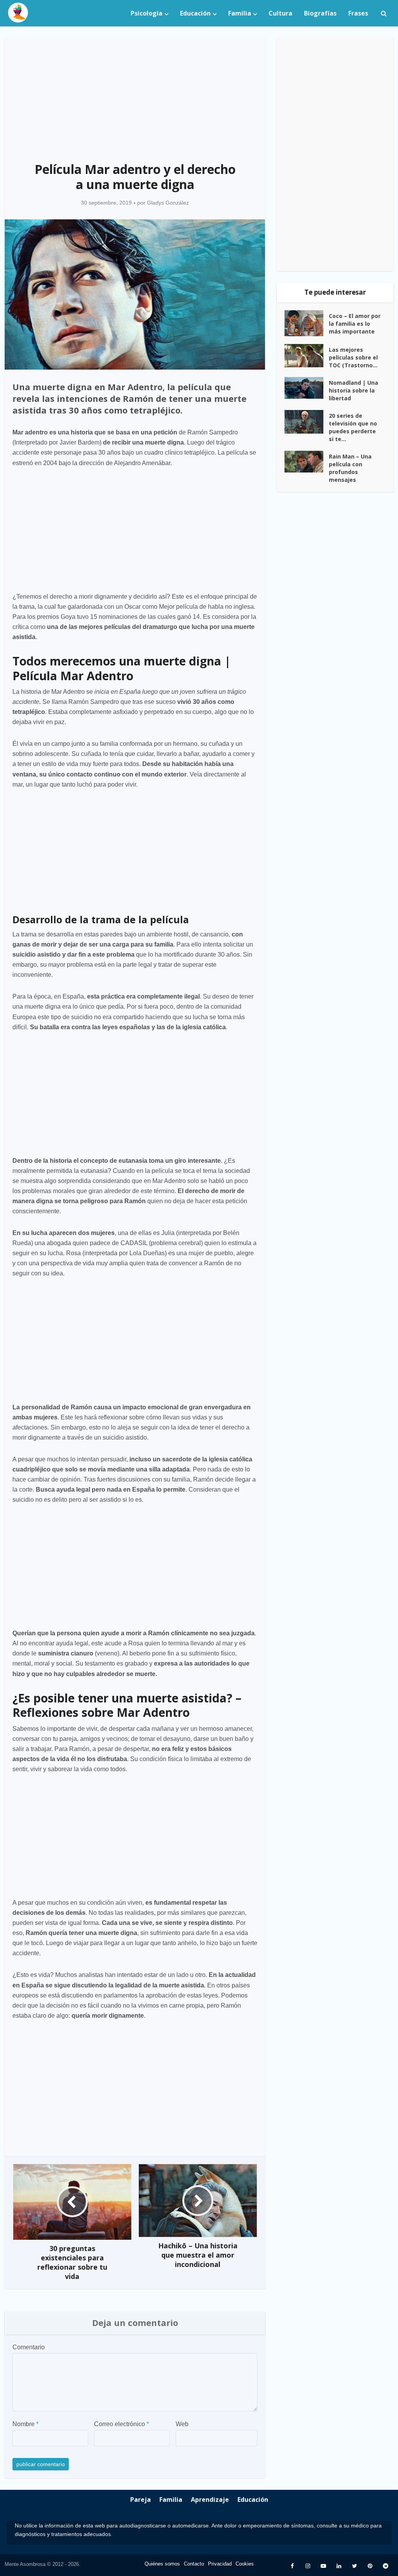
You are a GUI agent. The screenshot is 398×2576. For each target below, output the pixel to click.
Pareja (141, 2500)
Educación (195, 13)
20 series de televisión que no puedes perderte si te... (353, 427)
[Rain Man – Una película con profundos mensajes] (307, 462)
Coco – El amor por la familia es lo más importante (355, 324)
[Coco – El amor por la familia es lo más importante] (307, 323)
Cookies (245, 2564)
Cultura (280, 13)
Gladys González (168, 203)
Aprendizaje (210, 2500)
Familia (240, 13)
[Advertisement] (135, 96)
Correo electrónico (121, 2424)
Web (182, 2424)
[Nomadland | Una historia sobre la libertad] (307, 388)
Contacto (194, 2564)
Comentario (29, 2347)
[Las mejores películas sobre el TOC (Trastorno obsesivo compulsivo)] (307, 356)
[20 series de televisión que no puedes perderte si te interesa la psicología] (307, 422)
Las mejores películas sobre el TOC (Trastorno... (353, 357)
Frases (358, 13)
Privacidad (220, 2564)
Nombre (25, 2424)
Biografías (320, 13)
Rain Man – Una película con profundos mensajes (350, 468)
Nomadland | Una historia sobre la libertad (353, 390)
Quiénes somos (162, 2564)
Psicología (147, 13)
